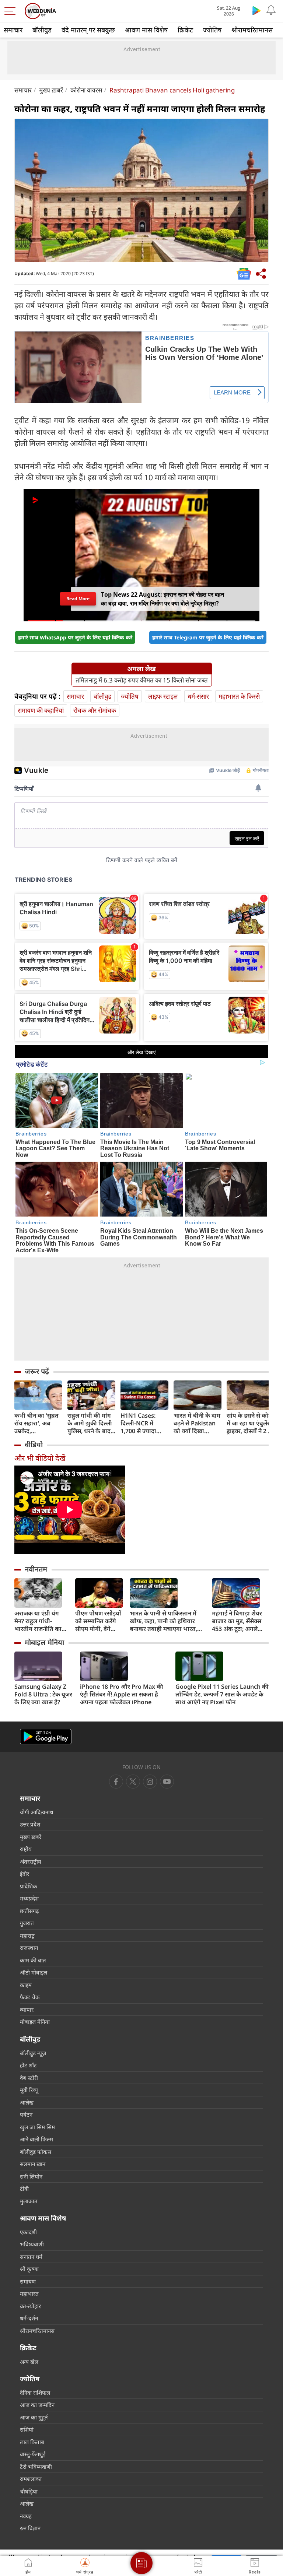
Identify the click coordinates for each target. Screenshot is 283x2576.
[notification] (271, 10)
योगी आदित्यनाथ (37, 1812)
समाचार (13, 30)
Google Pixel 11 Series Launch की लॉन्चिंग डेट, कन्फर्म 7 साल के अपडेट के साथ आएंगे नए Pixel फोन (222, 1694)
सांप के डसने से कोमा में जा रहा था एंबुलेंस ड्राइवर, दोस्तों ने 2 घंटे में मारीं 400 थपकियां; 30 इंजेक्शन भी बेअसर (251, 1423)
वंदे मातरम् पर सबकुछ (88, 30)
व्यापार (27, 2010)
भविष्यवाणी (32, 2244)
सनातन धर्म (31, 2257)
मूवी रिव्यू (29, 2090)
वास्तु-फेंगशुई (33, 2454)
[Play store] (256, 10)
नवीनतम (36, 1569)
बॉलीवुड (42, 30)
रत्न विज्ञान (30, 2528)
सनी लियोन (31, 2176)
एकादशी (28, 2232)
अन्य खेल (29, 2362)
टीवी (24, 2189)
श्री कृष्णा (29, 2269)
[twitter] (133, 1782)
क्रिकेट (185, 30)
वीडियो (34, 1445)
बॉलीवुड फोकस (36, 2152)
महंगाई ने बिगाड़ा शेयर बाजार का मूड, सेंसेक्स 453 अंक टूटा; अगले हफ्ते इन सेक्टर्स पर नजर (239, 1621)
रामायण (28, 2281)
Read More (78, 599)
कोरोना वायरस (86, 90)
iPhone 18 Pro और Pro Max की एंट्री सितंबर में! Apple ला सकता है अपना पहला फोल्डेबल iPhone (122, 1694)
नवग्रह (26, 2516)
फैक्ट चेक (30, 1997)
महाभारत (29, 2294)
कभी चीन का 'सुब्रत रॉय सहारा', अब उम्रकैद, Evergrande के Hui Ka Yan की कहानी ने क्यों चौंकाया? (36, 1423)
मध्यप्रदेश (29, 1898)
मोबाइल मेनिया (44, 1642)
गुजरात (27, 1923)
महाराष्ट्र (27, 1935)
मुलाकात (29, 2201)
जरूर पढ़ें (37, 1371)
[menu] (12, 11)
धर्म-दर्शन (29, 2318)
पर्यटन (26, 2115)
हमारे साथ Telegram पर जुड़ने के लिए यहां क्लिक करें (208, 637)
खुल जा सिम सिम (37, 2127)
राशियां (27, 2429)
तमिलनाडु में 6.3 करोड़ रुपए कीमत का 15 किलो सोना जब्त (142, 680)
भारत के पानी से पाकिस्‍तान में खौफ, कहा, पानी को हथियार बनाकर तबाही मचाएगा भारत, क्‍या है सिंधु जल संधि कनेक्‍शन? (165, 1621)
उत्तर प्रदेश (30, 1824)
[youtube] (150, 1782)
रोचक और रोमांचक (95, 710)
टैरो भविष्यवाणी (36, 2467)
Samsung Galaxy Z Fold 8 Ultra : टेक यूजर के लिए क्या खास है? (43, 1694)
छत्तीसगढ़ (29, 1911)
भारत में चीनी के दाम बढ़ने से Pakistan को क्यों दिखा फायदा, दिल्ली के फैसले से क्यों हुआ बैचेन (197, 1423)
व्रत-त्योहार (30, 2306)
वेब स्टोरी (29, 2078)
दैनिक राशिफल (35, 2393)
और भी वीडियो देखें (40, 1458)
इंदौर (25, 1874)
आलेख (27, 2102)
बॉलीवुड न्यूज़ (33, 2053)
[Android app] (46, 1737)
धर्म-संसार (198, 696)
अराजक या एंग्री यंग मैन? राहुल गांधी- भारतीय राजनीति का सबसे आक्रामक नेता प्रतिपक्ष (38, 1621)
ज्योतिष (212, 30)
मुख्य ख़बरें (51, 90)
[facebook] (116, 1782)
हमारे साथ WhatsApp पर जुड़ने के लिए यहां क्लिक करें (75, 637)
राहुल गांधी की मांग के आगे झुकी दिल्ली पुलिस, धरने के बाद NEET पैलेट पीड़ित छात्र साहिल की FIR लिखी (90, 1423)
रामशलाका (31, 2479)
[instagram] (167, 1782)
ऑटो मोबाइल (34, 1972)
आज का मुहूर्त (34, 2417)
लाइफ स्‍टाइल (163, 696)
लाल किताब (32, 2442)
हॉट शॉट (28, 2065)
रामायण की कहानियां (41, 710)
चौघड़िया (29, 2491)
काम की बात (33, 1960)
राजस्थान (29, 1948)
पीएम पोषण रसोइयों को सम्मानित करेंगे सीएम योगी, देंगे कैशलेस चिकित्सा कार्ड (98, 1621)
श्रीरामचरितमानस (252, 30)
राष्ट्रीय (26, 1849)
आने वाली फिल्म (36, 2139)
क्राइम (26, 1985)
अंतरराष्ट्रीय (31, 1861)
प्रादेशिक (29, 1886)
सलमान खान (33, 2164)
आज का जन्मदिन (37, 2405)
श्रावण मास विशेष (146, 30)
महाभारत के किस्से (239, 696)
